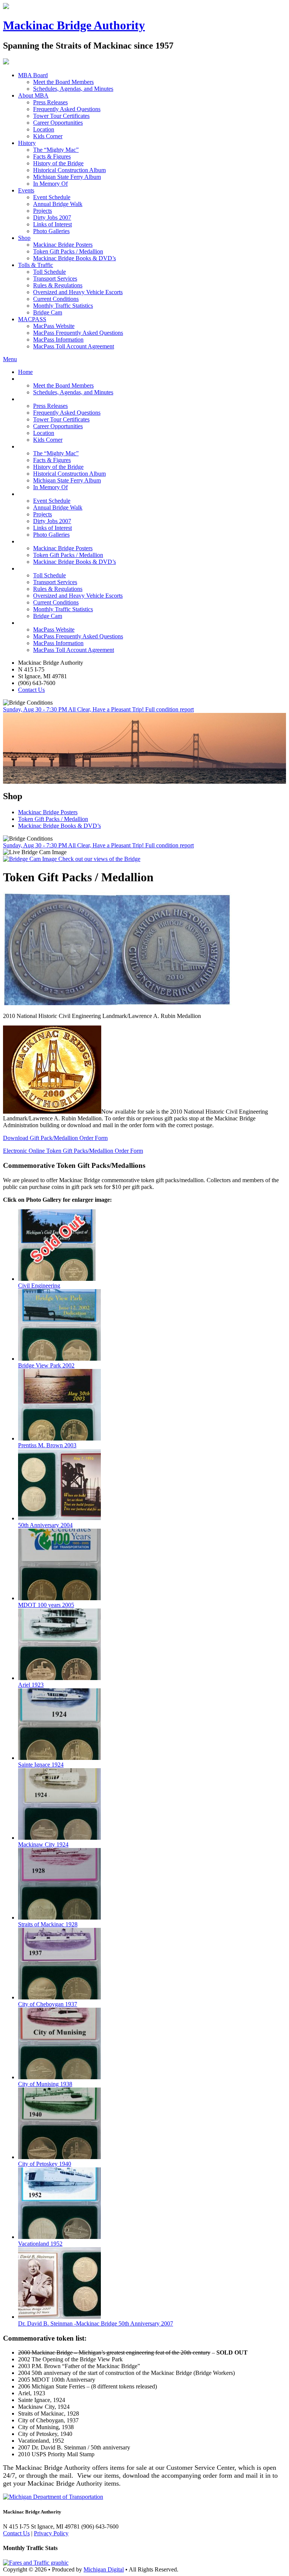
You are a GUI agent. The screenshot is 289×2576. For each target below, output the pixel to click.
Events (26, 190)
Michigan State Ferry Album (67, 177)
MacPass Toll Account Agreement (74, 346)
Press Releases (50, 102)
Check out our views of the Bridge (99, 859)
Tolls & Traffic (36, 265)
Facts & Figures (52, 156)
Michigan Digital (104, 2569)
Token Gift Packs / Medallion (68, 251)
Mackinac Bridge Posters (63, 245)
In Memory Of (50, 184)
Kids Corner (48, 136)
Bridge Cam (48, 312)
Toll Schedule (49, 272)
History (27, 143)
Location (44, 129)
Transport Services (55, 279)
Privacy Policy (51, 2533)
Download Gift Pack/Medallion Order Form (55, 1138)
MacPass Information (58, 340)
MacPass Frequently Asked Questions (78, 333)
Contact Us (31, 690)
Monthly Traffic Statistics (63, 306)
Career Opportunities (58, 123)
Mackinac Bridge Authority (74, 25)
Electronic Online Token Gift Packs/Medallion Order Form (73, 1151)
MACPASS (32, 319)
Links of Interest (52, 224)
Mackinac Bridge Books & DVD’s (75, 258)
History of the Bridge (58, 163)
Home (25, 372)
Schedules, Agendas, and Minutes (73, 89)
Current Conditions (56, 299)
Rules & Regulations (58, 285)
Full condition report (170, 709)
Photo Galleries (51, 231)
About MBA (33, 95)
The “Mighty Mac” (56, 150)
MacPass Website (54, 326)
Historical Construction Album (69, 170)
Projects (43, 211)
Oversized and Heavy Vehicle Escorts (78, 292)
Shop (24, 238)
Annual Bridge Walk (58, 204)
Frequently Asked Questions (67, 109)
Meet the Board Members (63, 82)
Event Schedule (52, 197)
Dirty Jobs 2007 (52, 217)
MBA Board (33, 75)
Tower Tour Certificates (61, 116)
